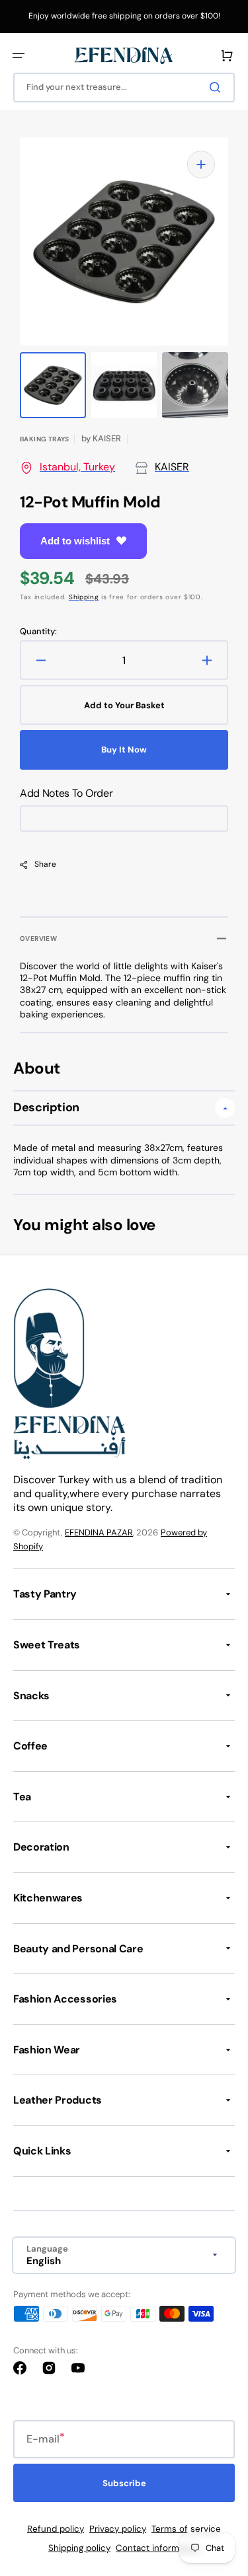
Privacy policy (118, 2529)
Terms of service (186, 2529)
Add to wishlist (75, 541)
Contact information (158, 2548)
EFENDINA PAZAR (99, 1532)
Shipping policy (79, 2548)
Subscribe (124, 2483)
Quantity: (38, 632)
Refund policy (56, 2529)
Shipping (84, 597)
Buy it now (124, 750)
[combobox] (124, 88)
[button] (19, 55)
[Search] (218, 87)
